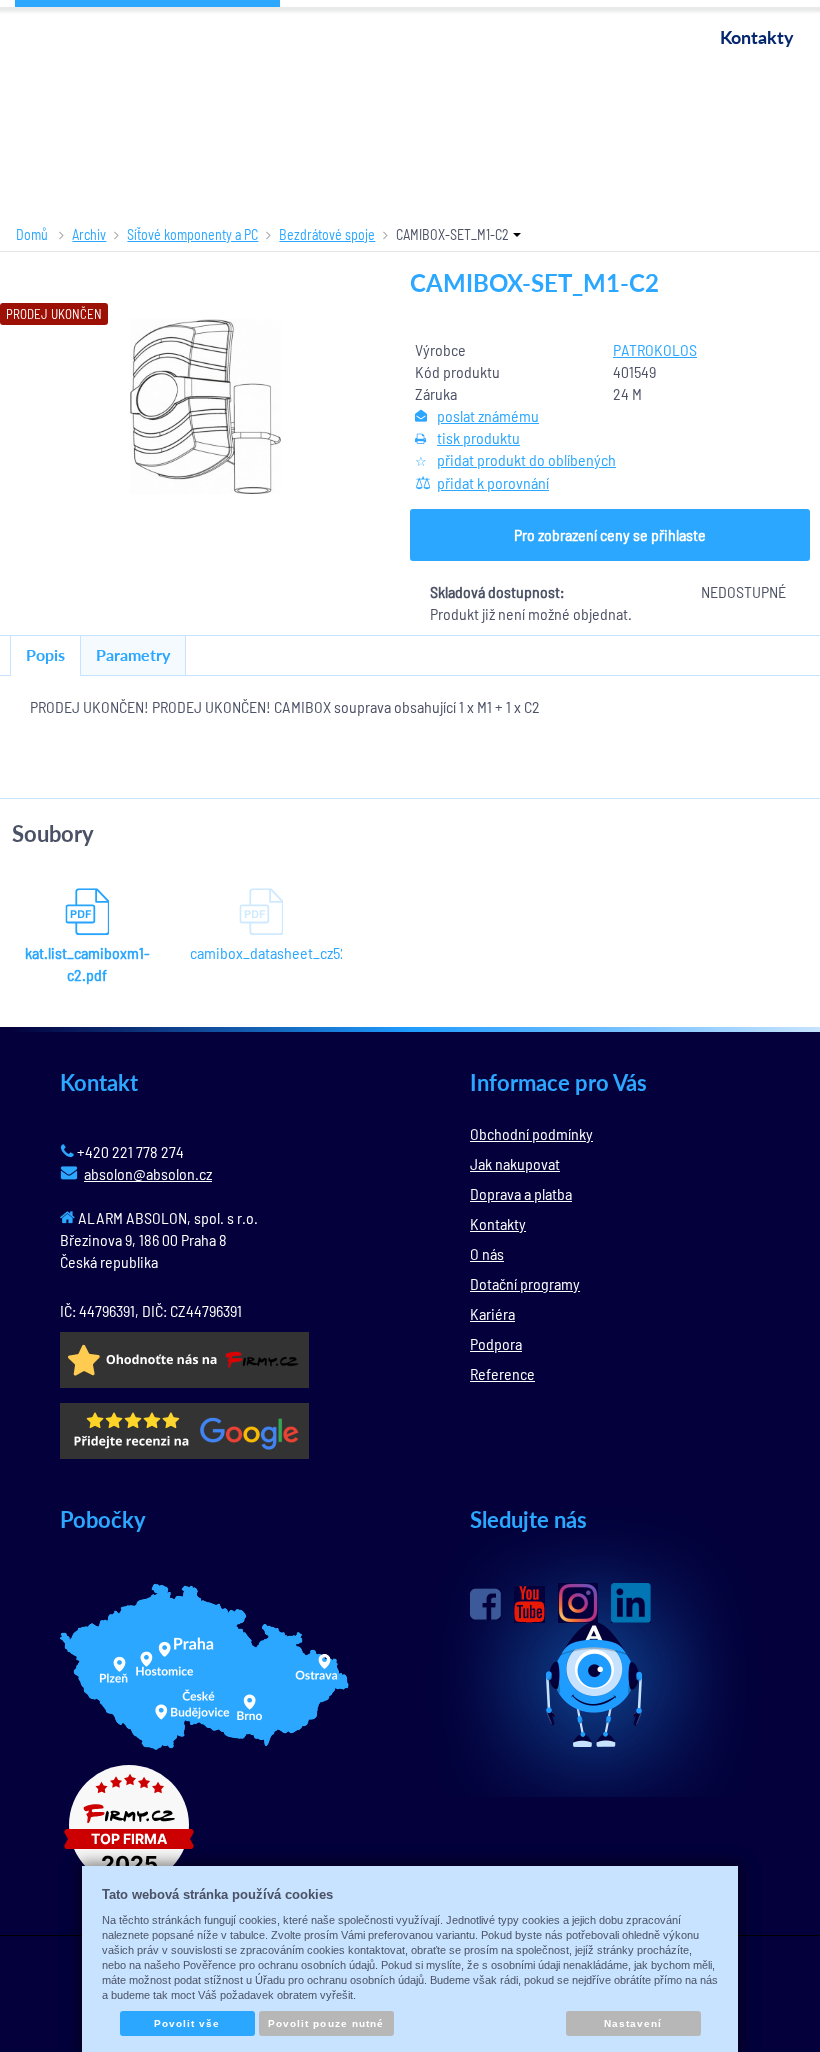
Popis (45, 654)
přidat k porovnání (493, 482)
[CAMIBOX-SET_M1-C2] (205, 406)
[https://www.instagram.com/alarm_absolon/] (578, 1603)
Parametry (133, 654)
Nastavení (633, 2023)
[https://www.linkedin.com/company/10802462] (631, 1603)
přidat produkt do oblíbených (526, 459)
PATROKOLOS (655, 349)
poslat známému (488, 415)
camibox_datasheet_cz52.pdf (261, 952)
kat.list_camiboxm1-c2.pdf (87, 963)
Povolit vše (187, 2023)
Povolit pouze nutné (326, 2023)
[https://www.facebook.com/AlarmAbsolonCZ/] (485, 1604)
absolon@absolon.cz (148, 1173)
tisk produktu (478, 437)
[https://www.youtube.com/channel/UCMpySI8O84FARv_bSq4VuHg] (529, 1604)
